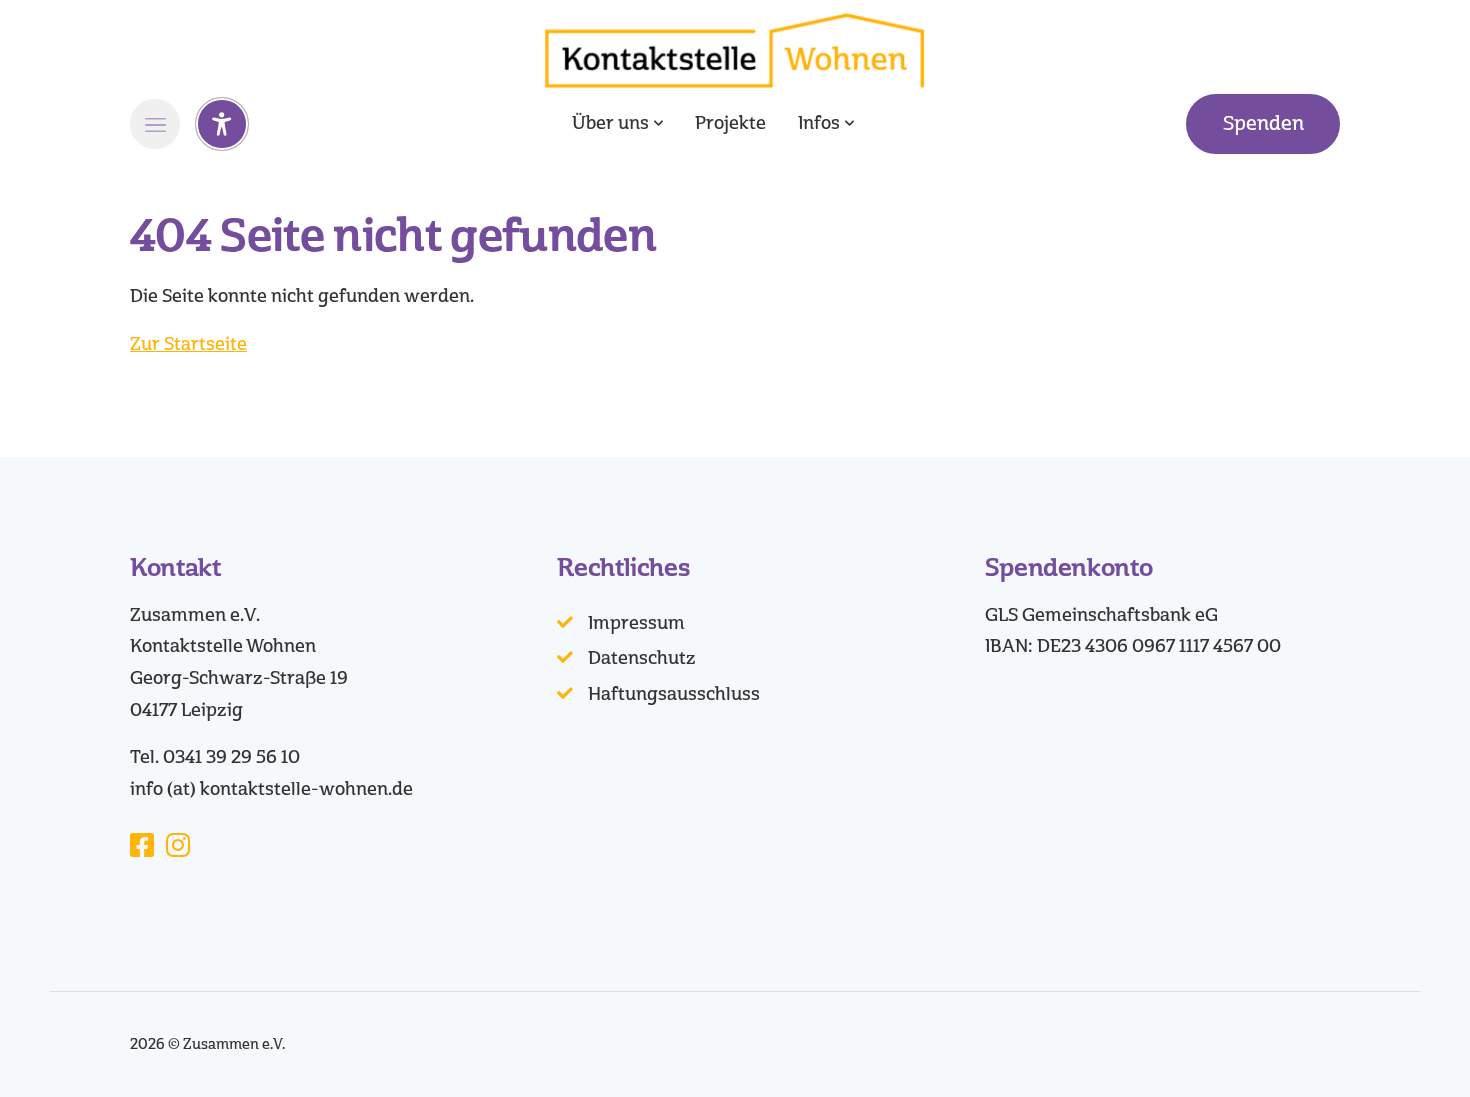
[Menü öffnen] (155, 124)
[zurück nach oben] (1400, 1047)
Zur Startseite (188, 344)
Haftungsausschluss (674, 694)
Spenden (1263, 123)
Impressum (636, 623)
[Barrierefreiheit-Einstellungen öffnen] (222, 124)
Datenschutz (642, 658)
